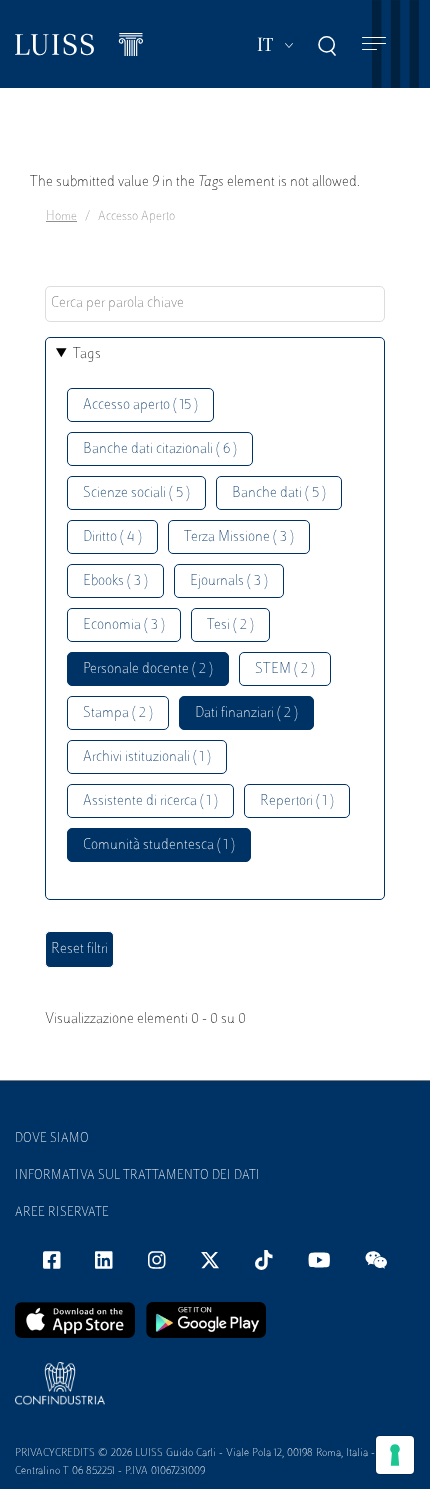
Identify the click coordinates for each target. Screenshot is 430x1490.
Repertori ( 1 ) (297, 801)
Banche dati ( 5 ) (279, 493)
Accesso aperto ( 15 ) (140, 405)
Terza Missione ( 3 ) (239, 537)
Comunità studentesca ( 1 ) (159, 845)
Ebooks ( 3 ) (115, 581)
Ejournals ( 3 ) (229, 581)
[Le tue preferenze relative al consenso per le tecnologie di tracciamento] (395, 1455)
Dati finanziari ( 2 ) (246, 713)
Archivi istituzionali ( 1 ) (147, 757)
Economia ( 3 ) (124, 625)
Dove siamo (52, 1139)
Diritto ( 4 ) (112, 537)
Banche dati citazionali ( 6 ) (160, 449)
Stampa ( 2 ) (118, 713)
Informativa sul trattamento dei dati (137, 1176)
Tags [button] (87, 354)
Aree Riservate (62, 1213)
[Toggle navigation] (374, 44)
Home (61, 217)
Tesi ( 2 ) (230, 625)
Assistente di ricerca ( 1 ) (150, 801)
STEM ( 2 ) (285, 669)
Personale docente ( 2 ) (148, 669)
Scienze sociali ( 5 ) (136, 493)
